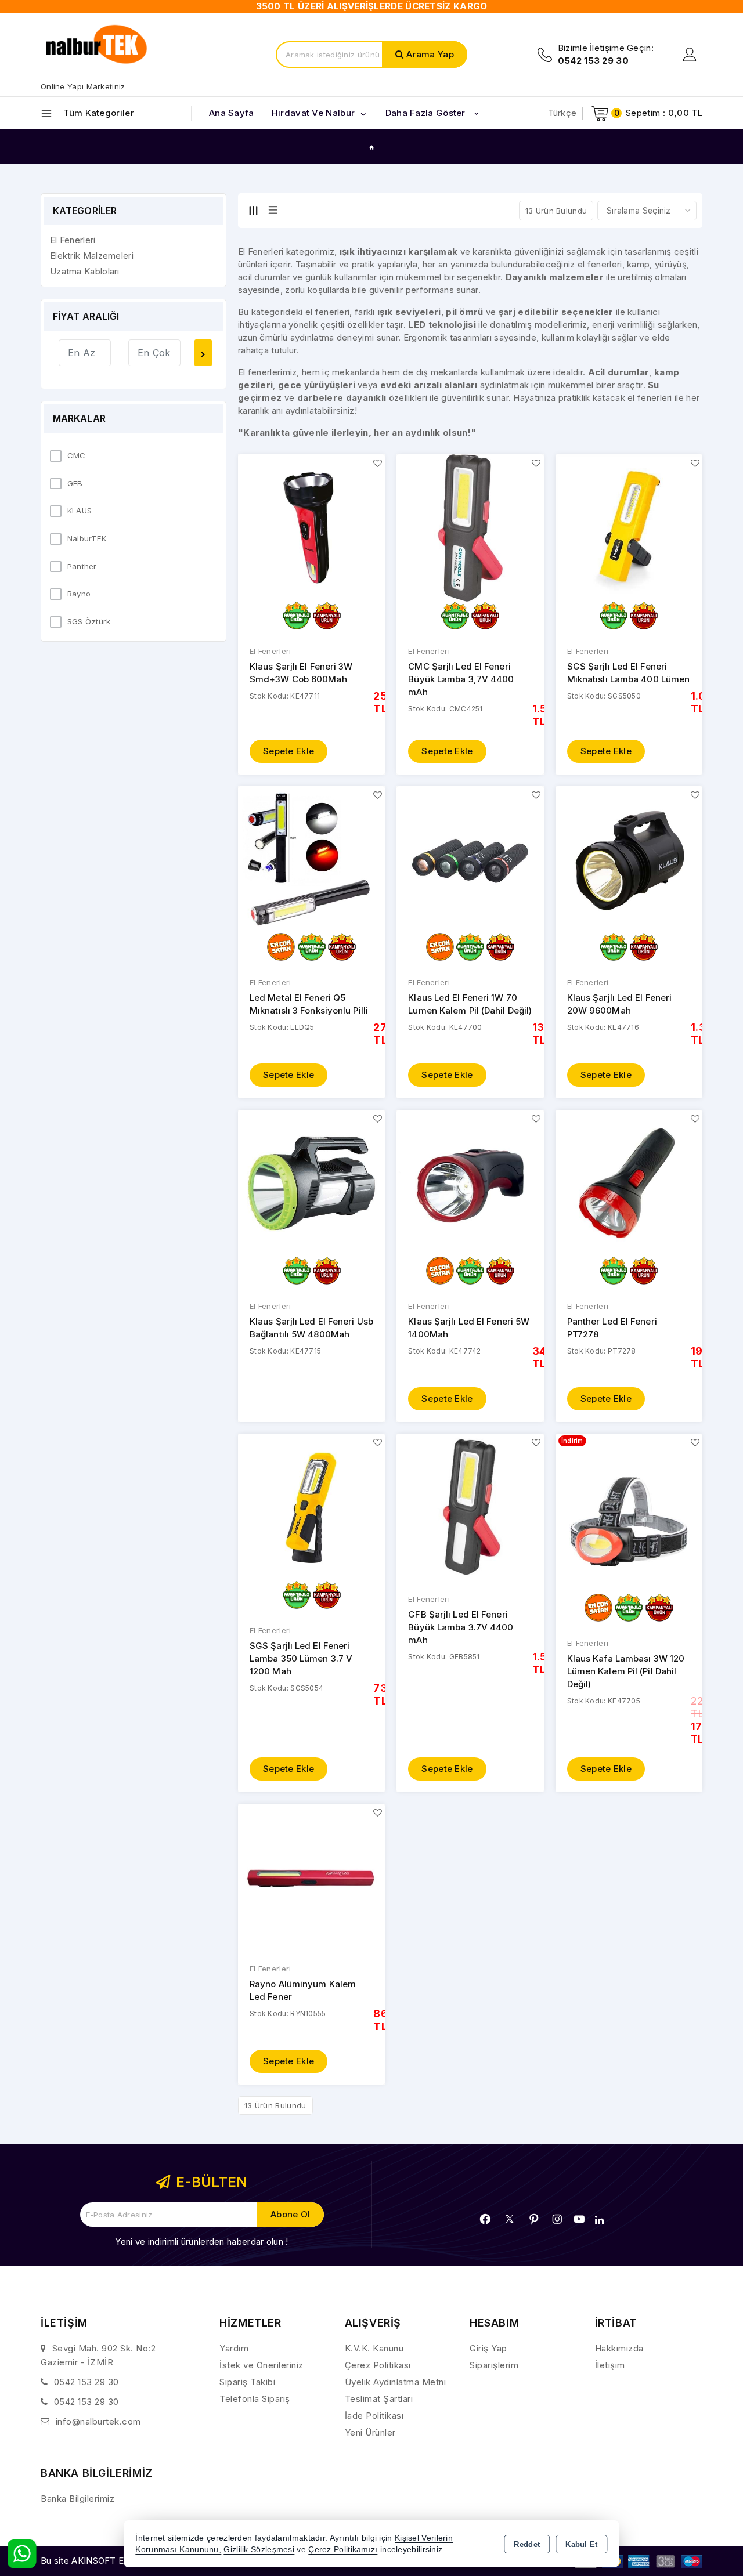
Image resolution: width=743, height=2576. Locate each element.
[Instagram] (557, 2219)
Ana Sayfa (232, 113)
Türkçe (562, 113)
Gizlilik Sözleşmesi (259, 2550)
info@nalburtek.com (98, 2421)
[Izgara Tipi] (253, 210)
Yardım (234, 2348)
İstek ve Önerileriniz (262, 2365)
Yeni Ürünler (370, 2432)
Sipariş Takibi (247, 2382)
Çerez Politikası (378, 2365)
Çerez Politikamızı (343, 2550)
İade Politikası (374, 2416)
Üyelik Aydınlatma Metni (396, 2382)
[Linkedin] (599, 2220)
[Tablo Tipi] (273, 210)
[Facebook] (485, 2219)
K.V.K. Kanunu (374, 2348)
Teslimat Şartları (379, 2399)
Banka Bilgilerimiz (77, 2499)
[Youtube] (579, 2219)
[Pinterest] (534, 2219)
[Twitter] (509, 2219)
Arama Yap (430, 54)
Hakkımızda (619, 2348)
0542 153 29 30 (86, 2382)
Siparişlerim (494, 2365)
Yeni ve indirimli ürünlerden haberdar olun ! (201, 2242)
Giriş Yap (488, 2348)
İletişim (610, 2365)
